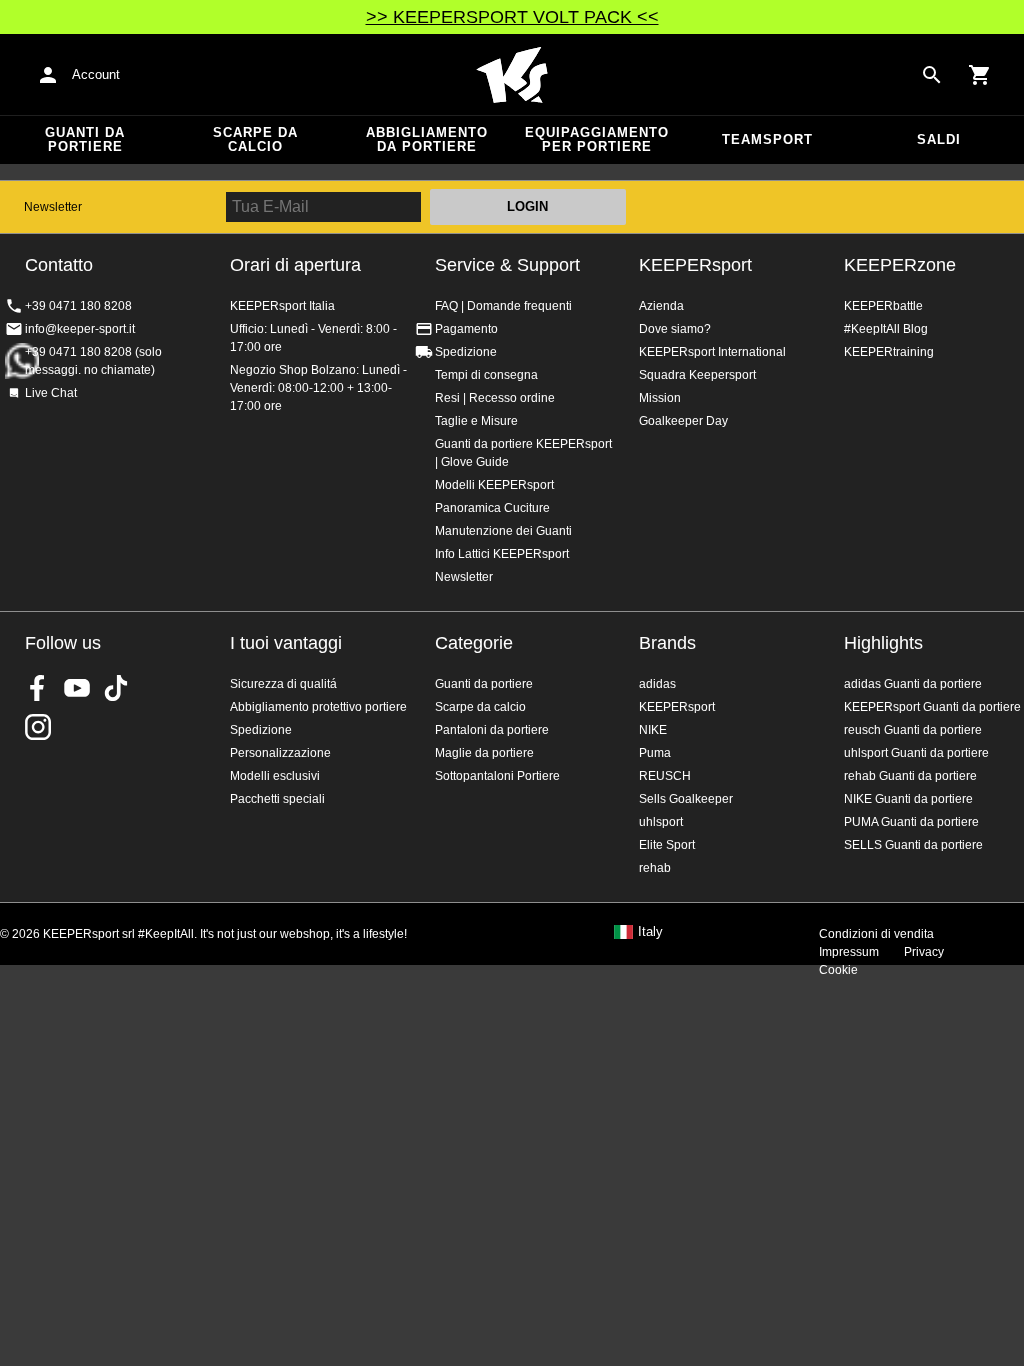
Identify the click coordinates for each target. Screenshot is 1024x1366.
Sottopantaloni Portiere (497, 776)
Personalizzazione (280, 753)
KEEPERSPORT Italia (512, 75)
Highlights (883, 643)
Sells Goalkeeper (686, 799)
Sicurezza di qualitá (283, 684)
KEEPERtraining (889, 352)
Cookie (838, 970)
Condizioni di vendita (876, 934)
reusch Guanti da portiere (913, 730)
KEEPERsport (695, 265)
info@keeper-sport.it (80, 329)
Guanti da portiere (85, 139)
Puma (655, 753)
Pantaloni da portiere (492, 730)
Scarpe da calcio (255, 139)
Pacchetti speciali (277, 799)
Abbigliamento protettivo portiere (318, 707)
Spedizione (466, 352)
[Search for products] (932, 75)
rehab (655, 868)
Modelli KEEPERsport (494, 485)
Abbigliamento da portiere (427, 139)
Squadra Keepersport (697, 375)
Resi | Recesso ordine (495, 398)
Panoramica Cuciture (492, 508)
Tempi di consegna (486, 375)
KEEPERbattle (883, 306)
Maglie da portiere (484, 753)
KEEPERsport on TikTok (116, 688)
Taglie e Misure (476, 421)
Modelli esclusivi (275, 776)
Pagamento (466, 329)
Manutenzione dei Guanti (503, 531)
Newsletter (53, 207)
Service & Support (507, 265)
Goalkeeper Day (683, 421)
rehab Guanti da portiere (910, 776)
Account (96, 74)
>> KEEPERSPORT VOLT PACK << (512, 17)
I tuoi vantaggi (286, 643)
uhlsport (661, 822)
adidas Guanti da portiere (913, 684)
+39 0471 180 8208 (78, 306)
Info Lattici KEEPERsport (502, 554)
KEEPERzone (900, 265)
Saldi (939, 139)
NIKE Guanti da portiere (908, 799)
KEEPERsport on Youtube (77, 688)
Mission (660, 398)
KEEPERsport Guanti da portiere (932, 707)
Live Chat (51, 393)
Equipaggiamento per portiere (597, 139)
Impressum (849, 952)
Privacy (924, 952)
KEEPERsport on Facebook (38, 688)
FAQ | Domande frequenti (503, 306)
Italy (650, 932)
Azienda (661, 306)
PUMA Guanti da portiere (911, 822)
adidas (657, 684)
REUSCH (665, 776)
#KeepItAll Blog (886, 329)
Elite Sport (667, 845)
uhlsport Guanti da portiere (916, 753)
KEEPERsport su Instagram (38, 727)
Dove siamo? (675, 329)
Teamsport (767, 139)
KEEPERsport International (712, 352)
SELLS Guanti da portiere (913, 845)
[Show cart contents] (980, 75)
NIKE (653, 730)
